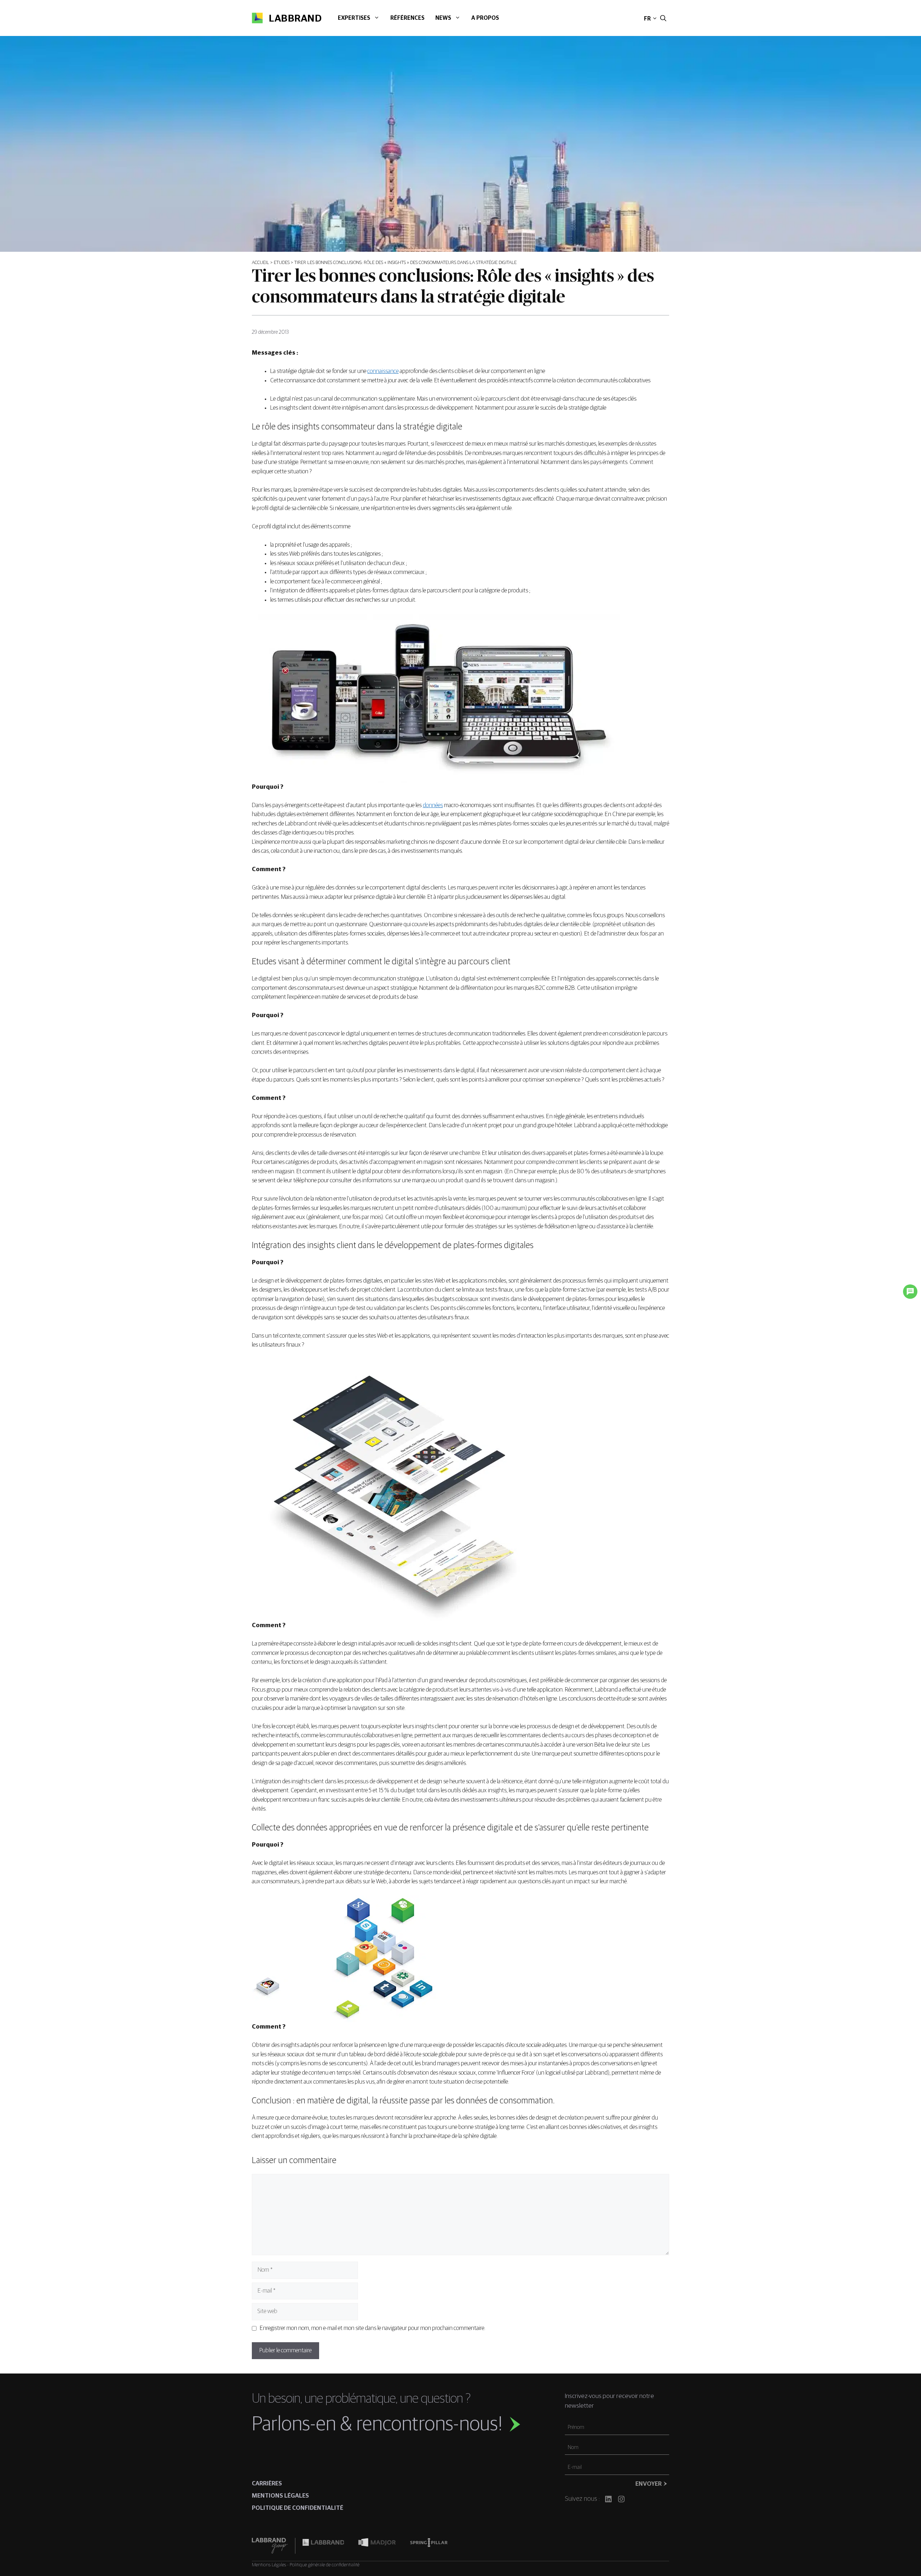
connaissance (383, 371)
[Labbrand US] (323, 2546)
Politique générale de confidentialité (325, 2565)
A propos (485, 18)
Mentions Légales (269, 2565)
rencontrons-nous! (429, 2425)
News (443, 18)
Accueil (260, 263)
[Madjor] (377, 2546)
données (433, 805)
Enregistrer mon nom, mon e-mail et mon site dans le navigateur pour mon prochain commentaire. (373, 2328)
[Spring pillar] (429, 2546)
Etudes (282, 263)
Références (407, 18)
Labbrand (295, 19)
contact (619, 19)
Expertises (354, 18)
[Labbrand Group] (273, 2546)
